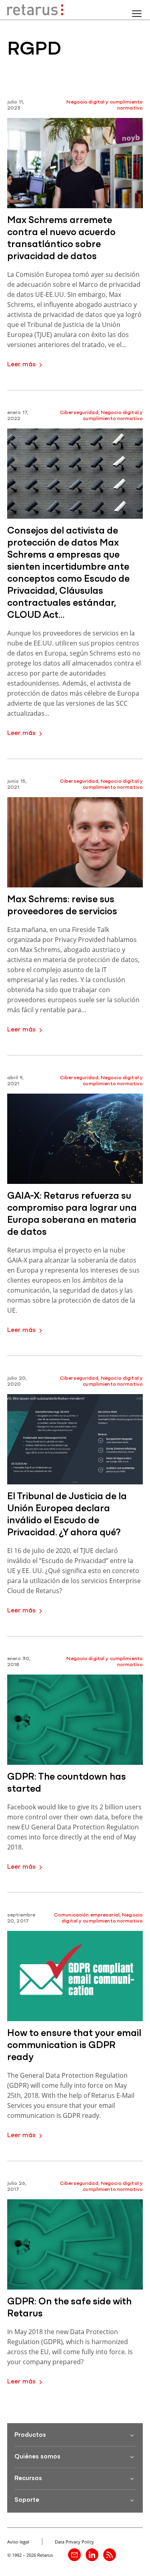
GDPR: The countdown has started (67, 1783)
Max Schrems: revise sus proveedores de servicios (62, 906)
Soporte (27, 2500)
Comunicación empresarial (87, 1915)
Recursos (28, 2479)
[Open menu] (137, 14)
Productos (30, 2435)
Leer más (21, 365)
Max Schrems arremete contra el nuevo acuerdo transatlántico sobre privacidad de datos (61, 239)
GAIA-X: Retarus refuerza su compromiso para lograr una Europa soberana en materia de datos (72, 1214)
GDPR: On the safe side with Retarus (69, 2308)
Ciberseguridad (79, 413)
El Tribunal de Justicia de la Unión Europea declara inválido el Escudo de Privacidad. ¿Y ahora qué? (67, 1515)
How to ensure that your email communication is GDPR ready (74, 2046)
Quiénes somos (37, 2457)
